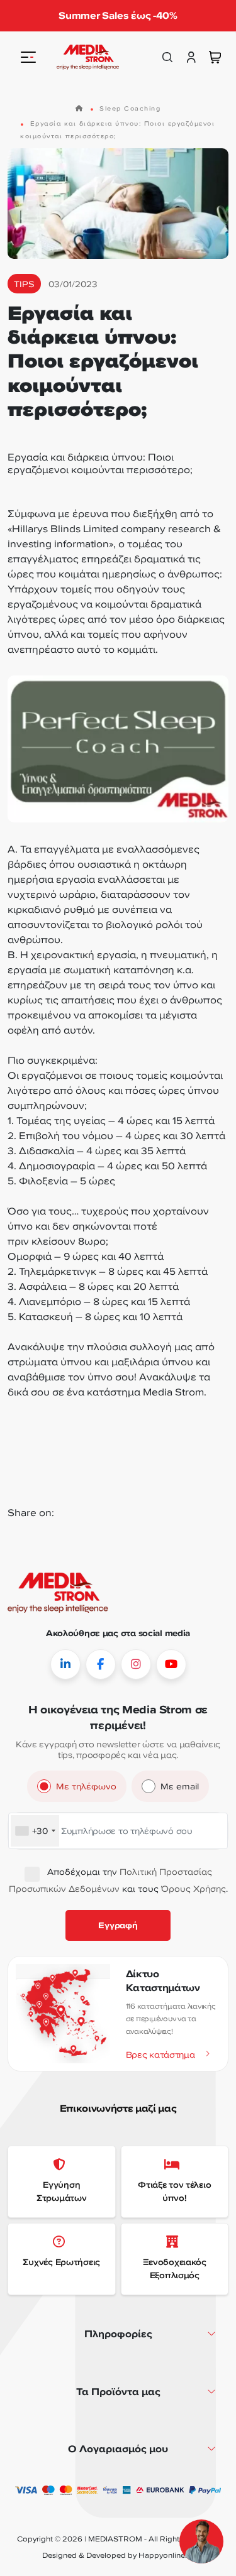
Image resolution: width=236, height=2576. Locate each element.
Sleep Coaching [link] (130, 108)
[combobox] (35, 1831)
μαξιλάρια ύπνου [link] (152, 1362)
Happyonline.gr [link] (166, 2555)
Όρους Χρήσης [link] (194, 1888)
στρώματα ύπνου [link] (50, 1362)
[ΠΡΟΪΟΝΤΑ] (28, 57)
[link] (88, 57)
